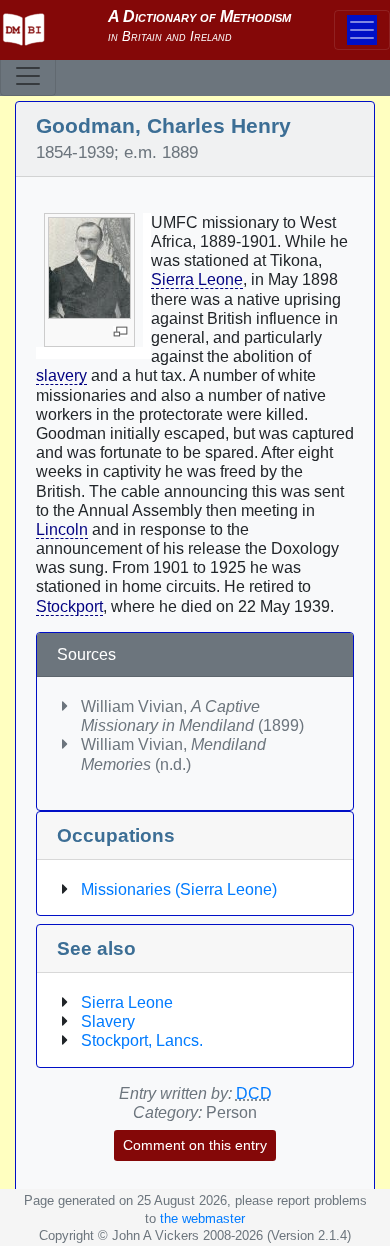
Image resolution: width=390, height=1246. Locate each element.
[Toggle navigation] (28, 76)
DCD (254, 1093)
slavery (61, 375)
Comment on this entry (195, 1145)
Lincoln (62, 529)
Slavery (108, 1021)
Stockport (69, 606)
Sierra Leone (197, 279)
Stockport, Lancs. (142, 1040)
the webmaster (202, 1218)
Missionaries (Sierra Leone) (179, 889)
